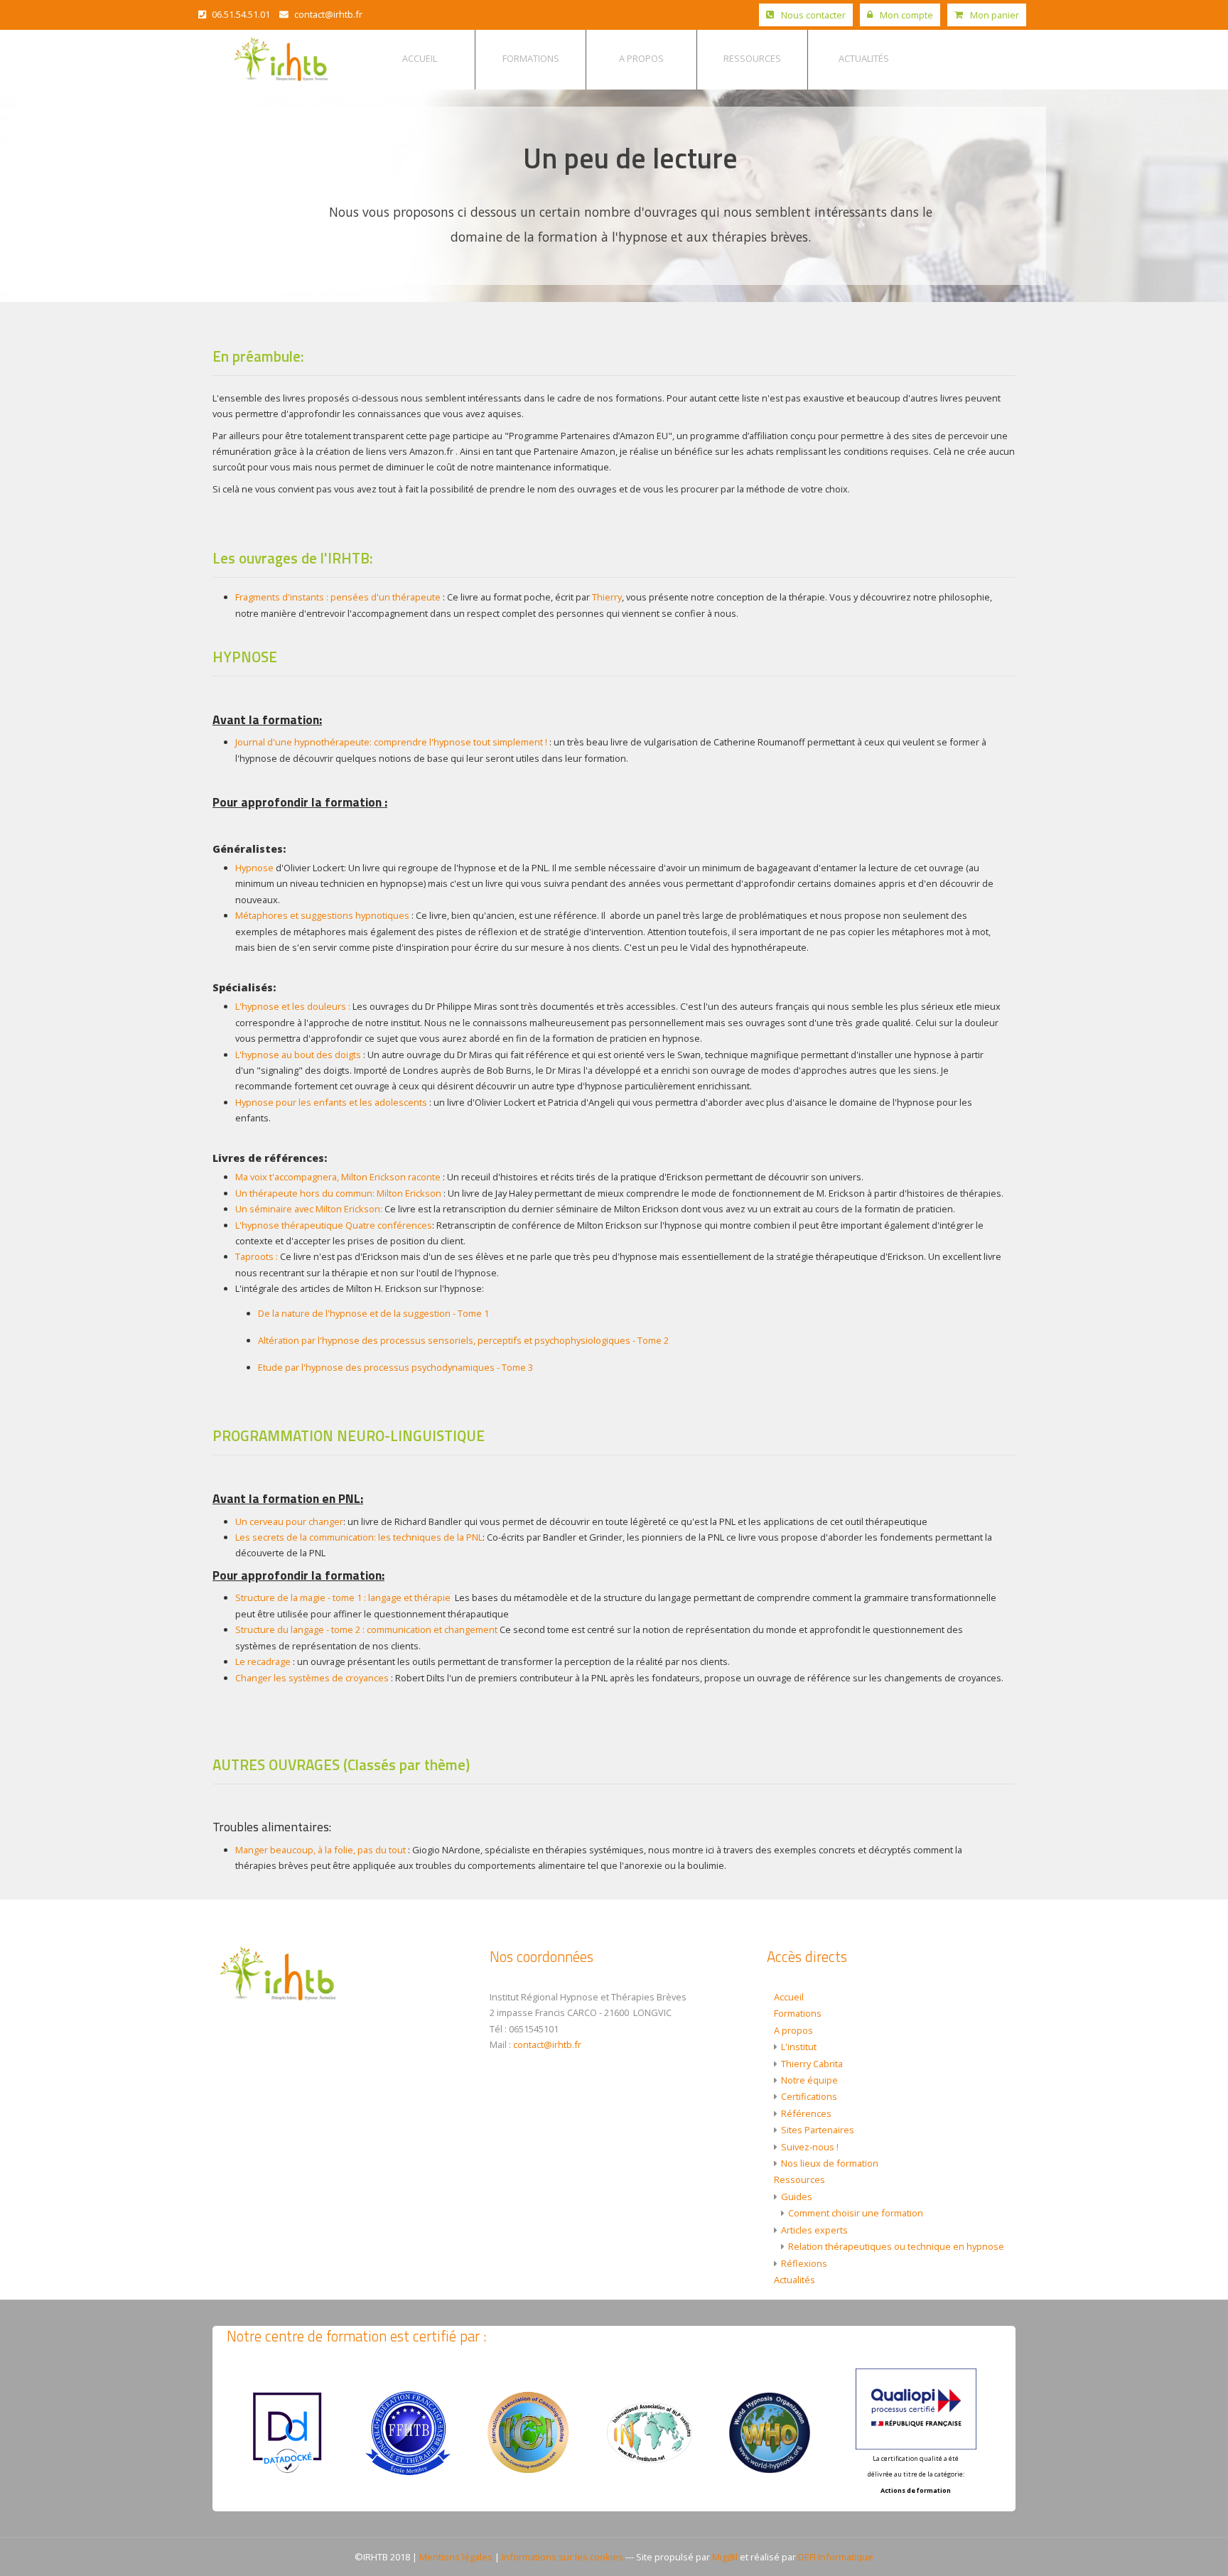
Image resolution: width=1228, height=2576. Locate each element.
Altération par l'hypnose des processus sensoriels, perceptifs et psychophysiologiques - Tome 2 (463, 1340)
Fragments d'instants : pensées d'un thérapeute (338, 597)
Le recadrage (263, 1661)
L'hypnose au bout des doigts (299, 1055)
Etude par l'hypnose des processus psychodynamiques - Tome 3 (397, 1367)
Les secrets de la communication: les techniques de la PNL (359, 1537)
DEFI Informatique (836, 2557)
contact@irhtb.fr (327, 14)
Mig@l (725, 2557)
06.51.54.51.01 (240, 14)
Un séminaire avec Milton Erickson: (309, 1209)
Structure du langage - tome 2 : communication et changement (367, 1629)
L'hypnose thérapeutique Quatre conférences (334, 1225)
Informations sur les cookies (562, 2557)
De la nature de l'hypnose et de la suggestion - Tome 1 (373, 1313)
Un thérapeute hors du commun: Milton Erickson (339, 1193)
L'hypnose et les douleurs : (293, 1006)
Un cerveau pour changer (289, 1521)
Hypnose (254, 868)
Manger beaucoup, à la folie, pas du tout (322, 1850)
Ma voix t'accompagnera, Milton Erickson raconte (338, 1177)
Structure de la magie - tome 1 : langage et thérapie (344, 1597)
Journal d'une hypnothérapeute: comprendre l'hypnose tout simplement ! (391, 742)
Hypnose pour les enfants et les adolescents (331, 1102)
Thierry (607, 597)
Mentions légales (456, 2557)
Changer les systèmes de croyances (313, 1678)
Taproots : (257, 1256)
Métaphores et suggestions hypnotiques (322, 915)
